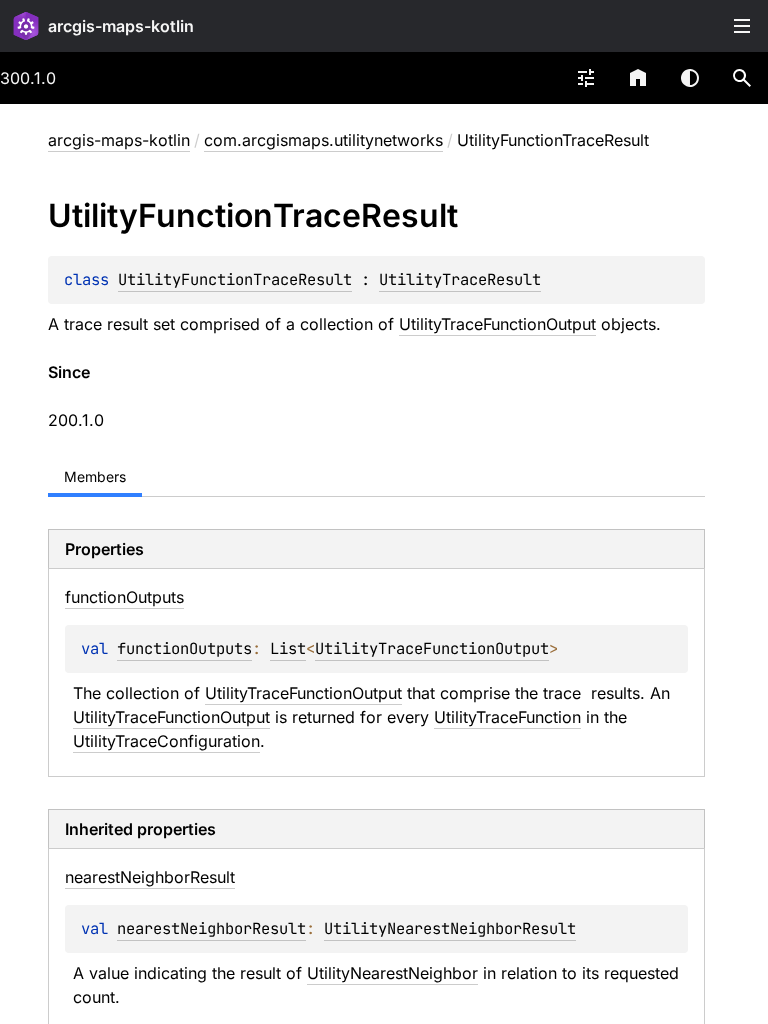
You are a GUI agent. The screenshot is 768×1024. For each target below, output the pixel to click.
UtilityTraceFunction (507, 717)
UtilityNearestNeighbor (392, 973)
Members (95, 476)
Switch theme (690, 78)
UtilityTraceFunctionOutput (497, 324)
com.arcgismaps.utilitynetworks (323, 140)
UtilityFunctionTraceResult (235, 279)
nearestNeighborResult (211, 928)
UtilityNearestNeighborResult (450, 928)
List (288, 648)
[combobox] (586, 78)
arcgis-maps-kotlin (121, 26)
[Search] (742, 78)
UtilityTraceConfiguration (166, 741)
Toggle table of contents (742, 26)
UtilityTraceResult (460, 279)
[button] (742, 78)
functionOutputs (184, 648)
